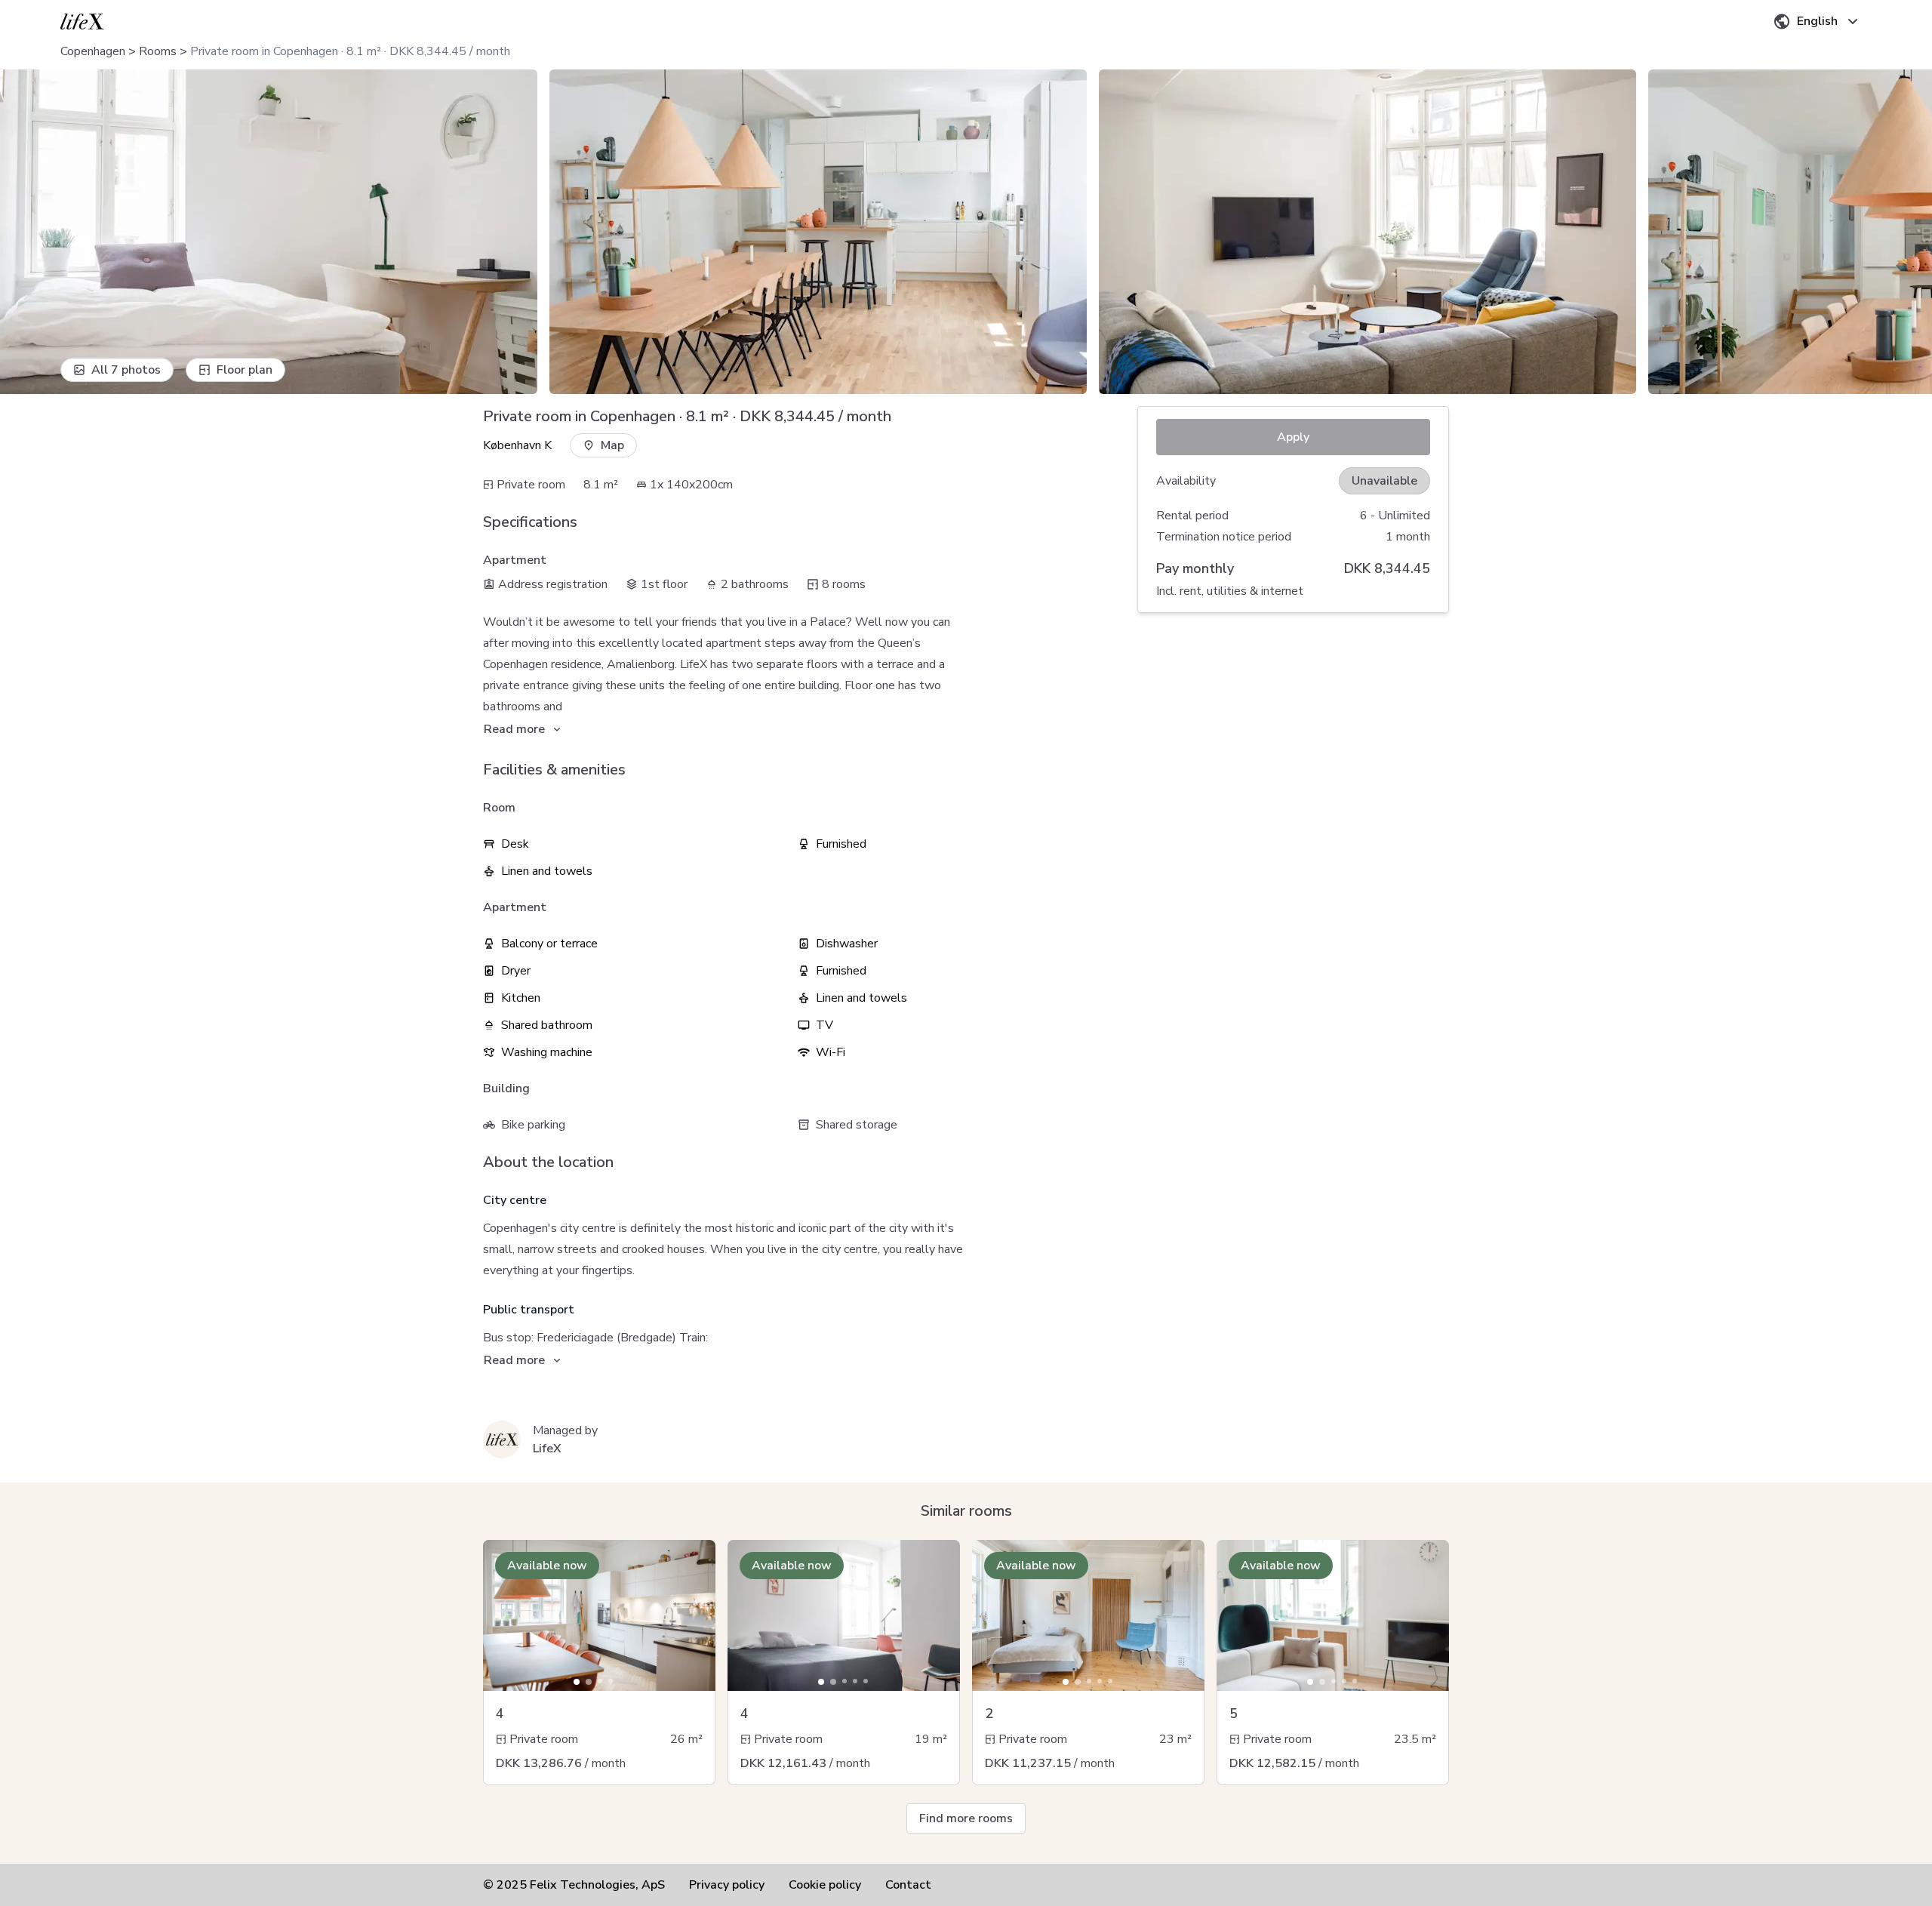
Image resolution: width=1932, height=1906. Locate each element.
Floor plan (245, 370)
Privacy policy (727, 1885)
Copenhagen (93, 51)
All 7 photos (126, 370)
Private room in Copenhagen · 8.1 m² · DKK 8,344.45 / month (350, 51)
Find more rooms (966, 1818)
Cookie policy (825, 1885)
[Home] (82, 22)
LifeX (547, 1449)
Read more (514, 729)
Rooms (158, 51)
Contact (908, 1885)
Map (612, 445)
